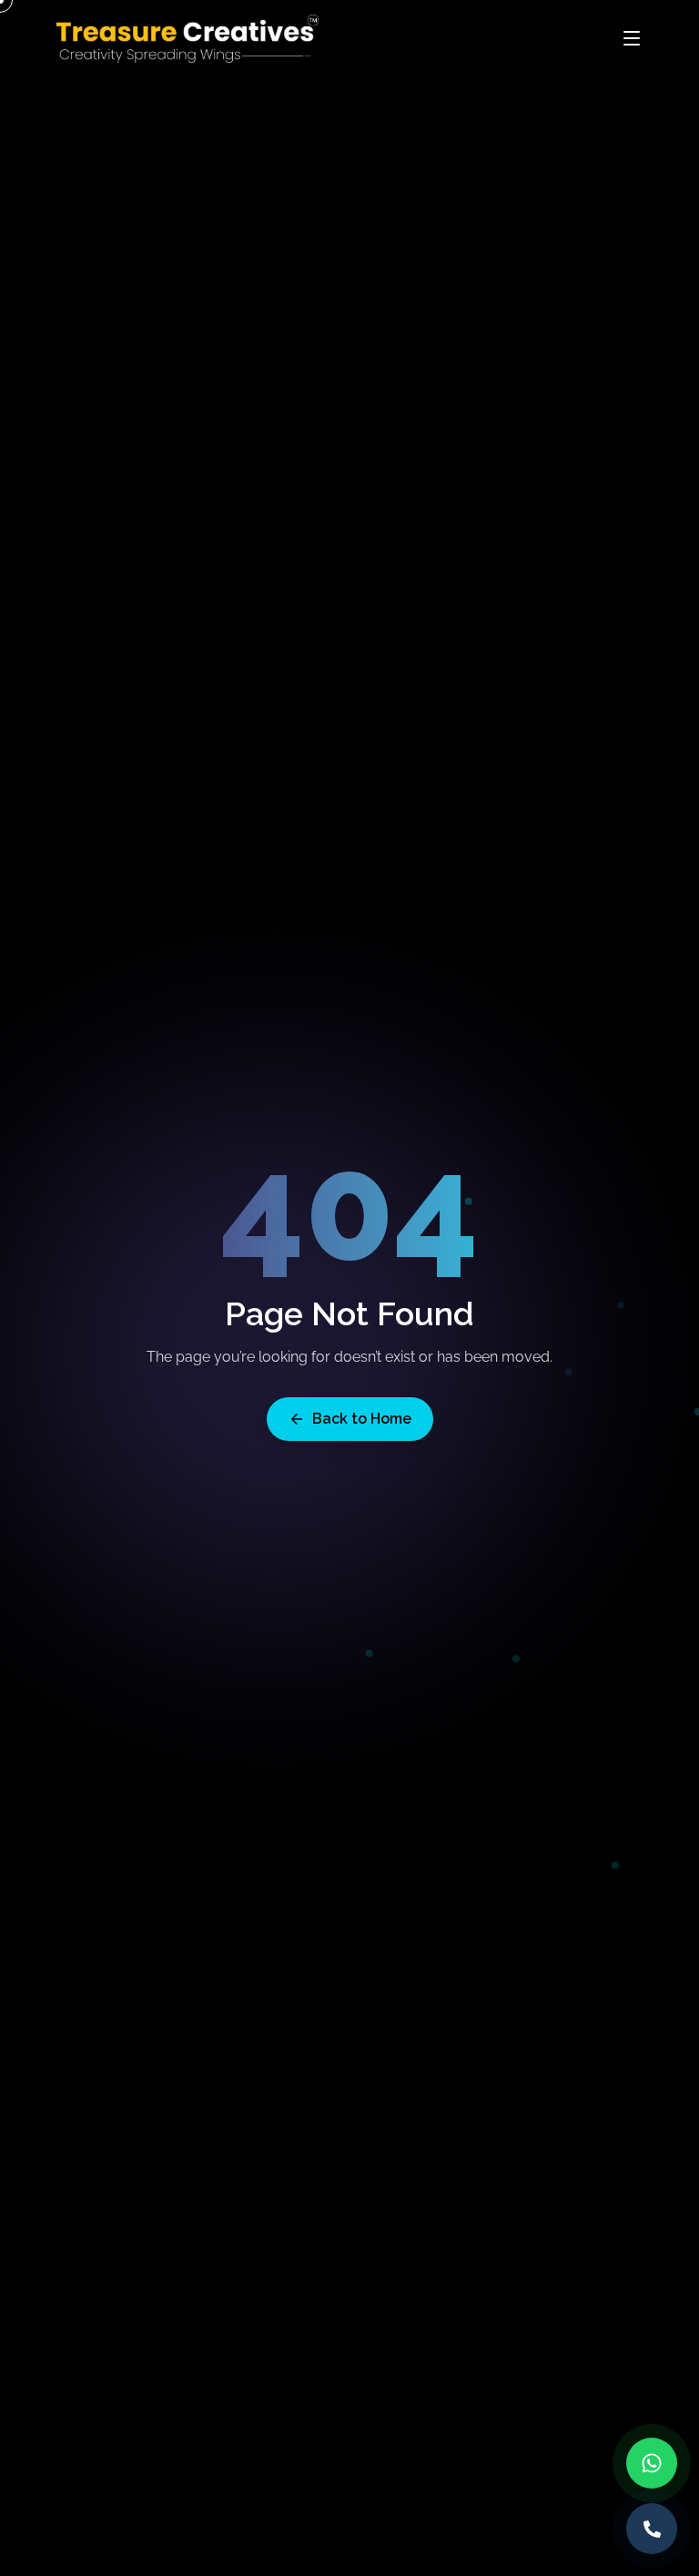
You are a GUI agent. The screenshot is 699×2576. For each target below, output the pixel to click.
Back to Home (362, 1419)
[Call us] (652, 2529)
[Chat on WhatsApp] (652, 2463)
